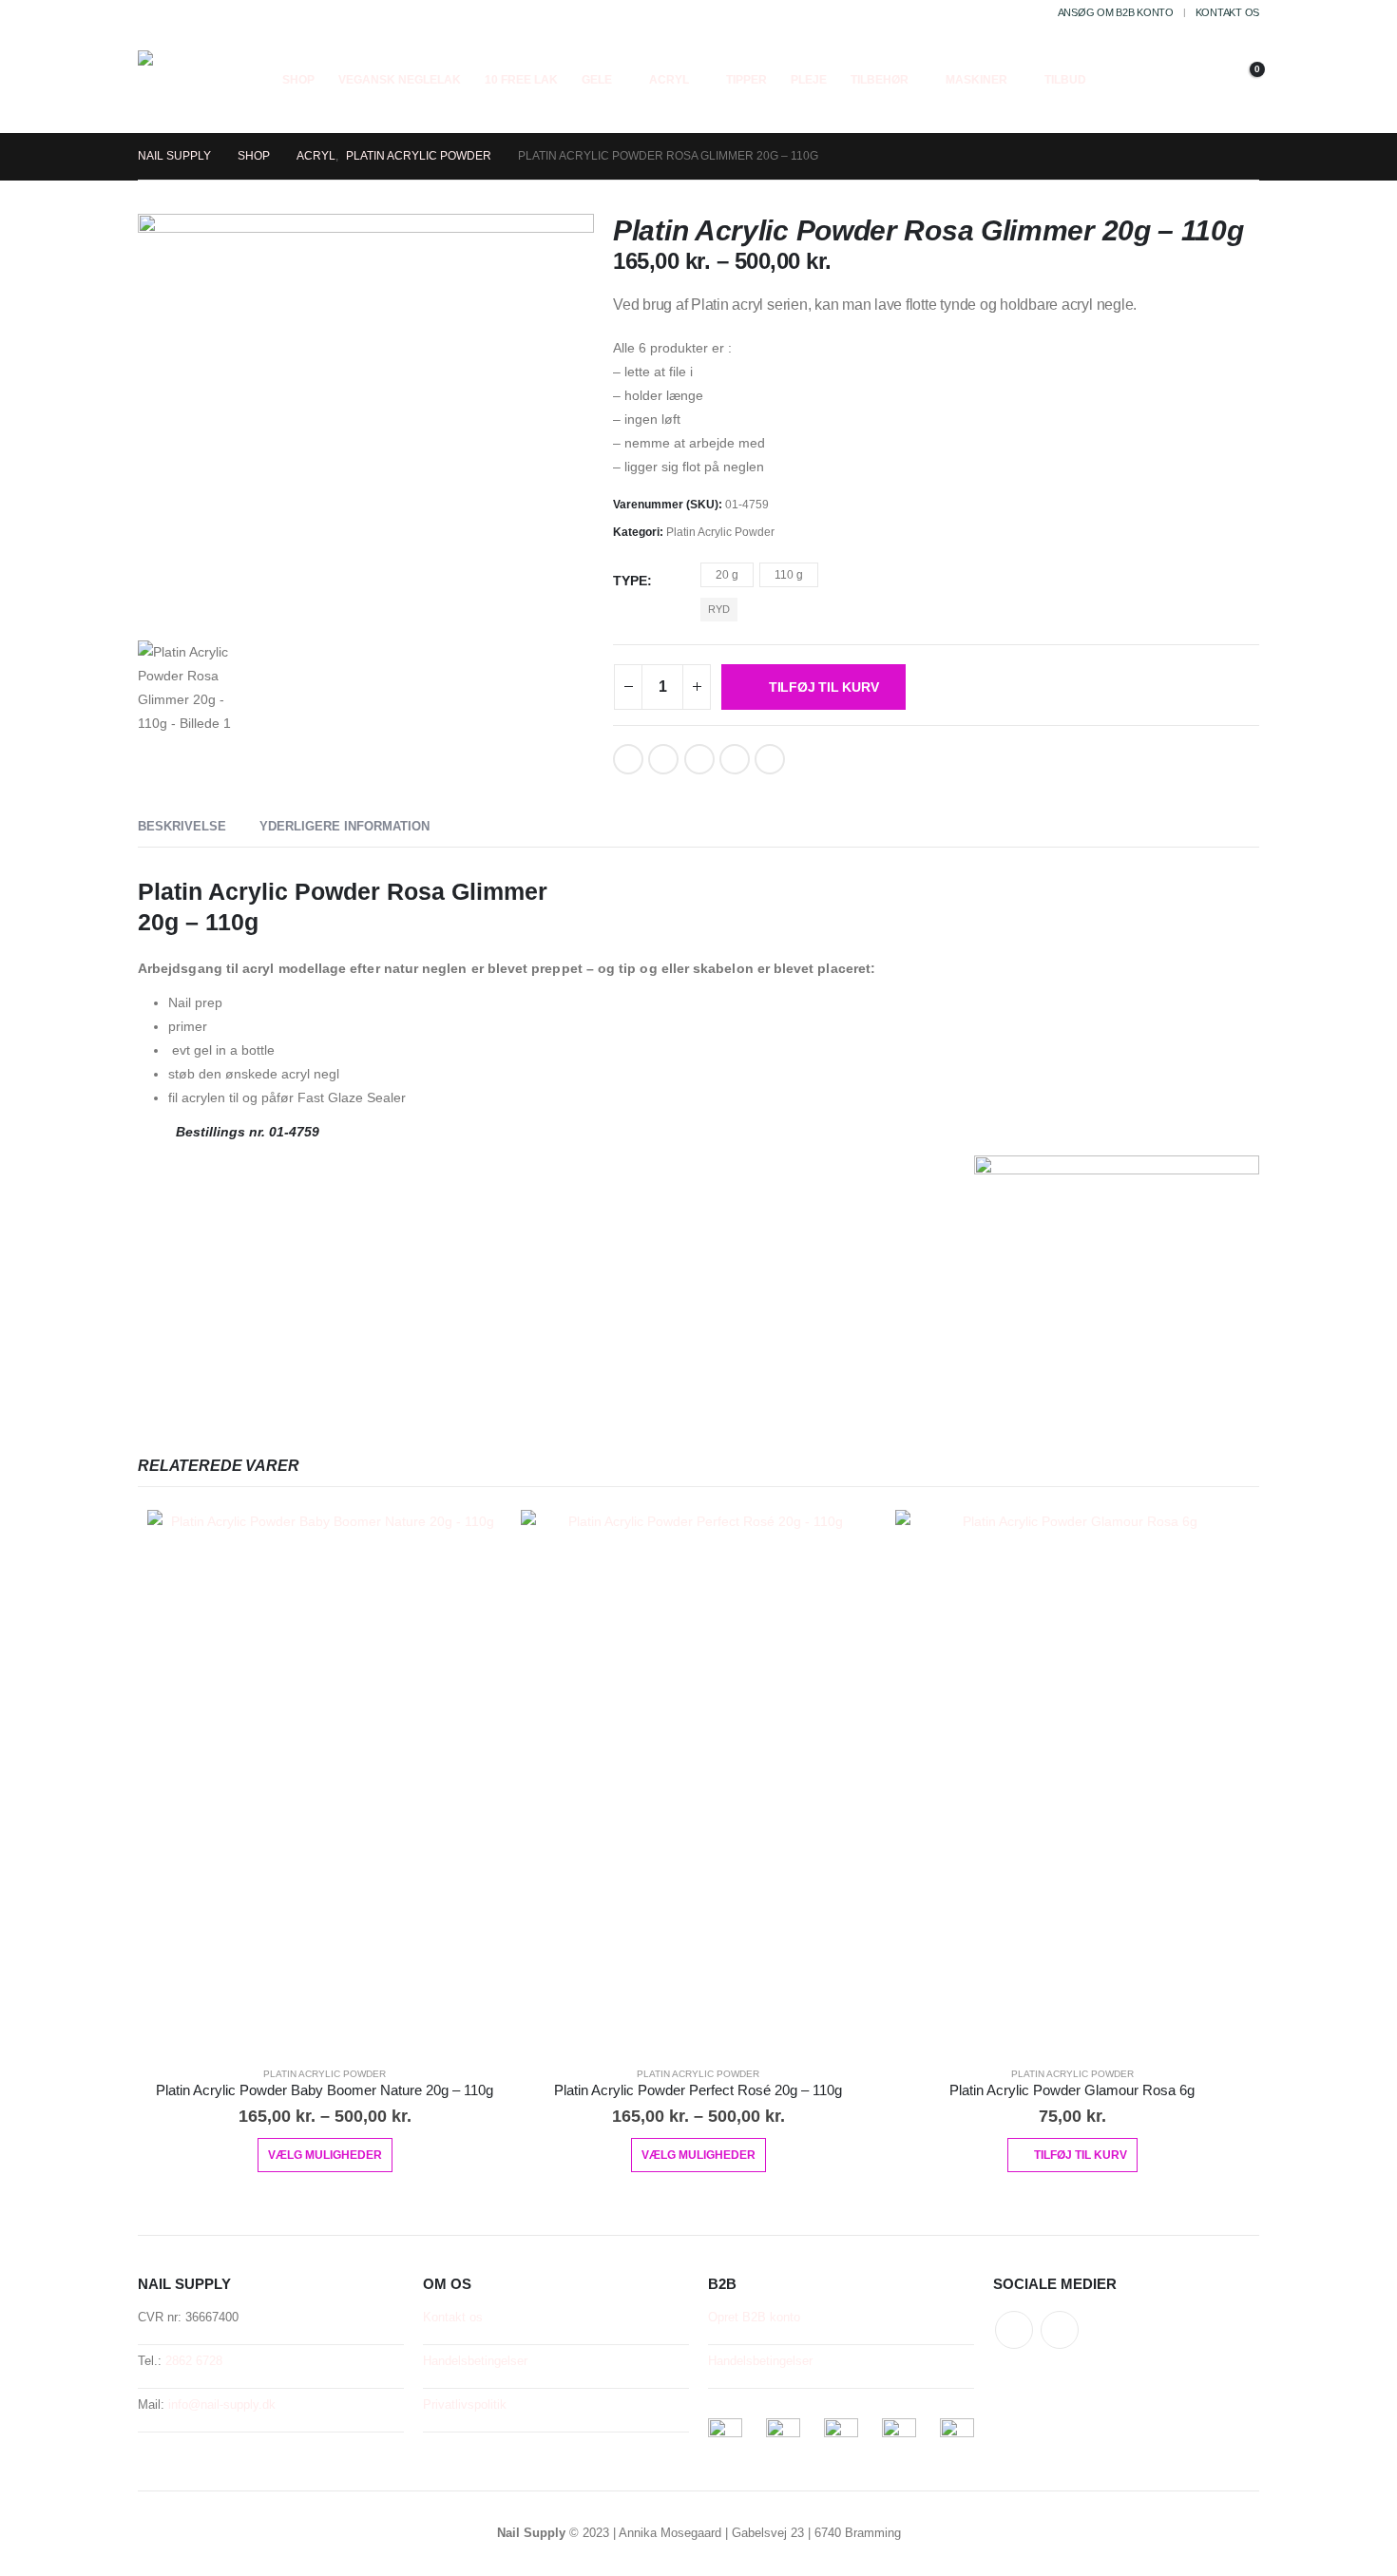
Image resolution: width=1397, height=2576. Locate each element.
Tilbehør (880, 80)
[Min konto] (1193, 79)
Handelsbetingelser (475, 2361)
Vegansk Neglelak (400, 80)
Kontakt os (1227, 12)
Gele (597, 80)
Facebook (628, 759)
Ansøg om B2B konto (1116, 12)
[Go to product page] (325, 1780)
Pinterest (699, 759)
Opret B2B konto (754, 2318)
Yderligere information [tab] (344, 826)
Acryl (669, 80)
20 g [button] (727, 575)
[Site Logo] (188, 79)
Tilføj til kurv (824, 687)
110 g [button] (789, 575)
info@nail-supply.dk (222, 2405)
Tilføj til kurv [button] (1081, 2155)
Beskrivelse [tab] (182, 826)
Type (630, 581)
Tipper (746, 80)
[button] (1149, 79)
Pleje (809, 80)
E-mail (735, 759)
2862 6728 (194, 2361)
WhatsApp (770, 759)
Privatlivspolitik (465, 2405)
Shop (298, 80)
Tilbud (1065, 80)
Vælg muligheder (325, 2155)
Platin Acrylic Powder (720, 532)
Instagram (1060, 2330)
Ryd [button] (719, 609)
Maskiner (976, 80)
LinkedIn (663, 759)
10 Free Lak (521, 80)
